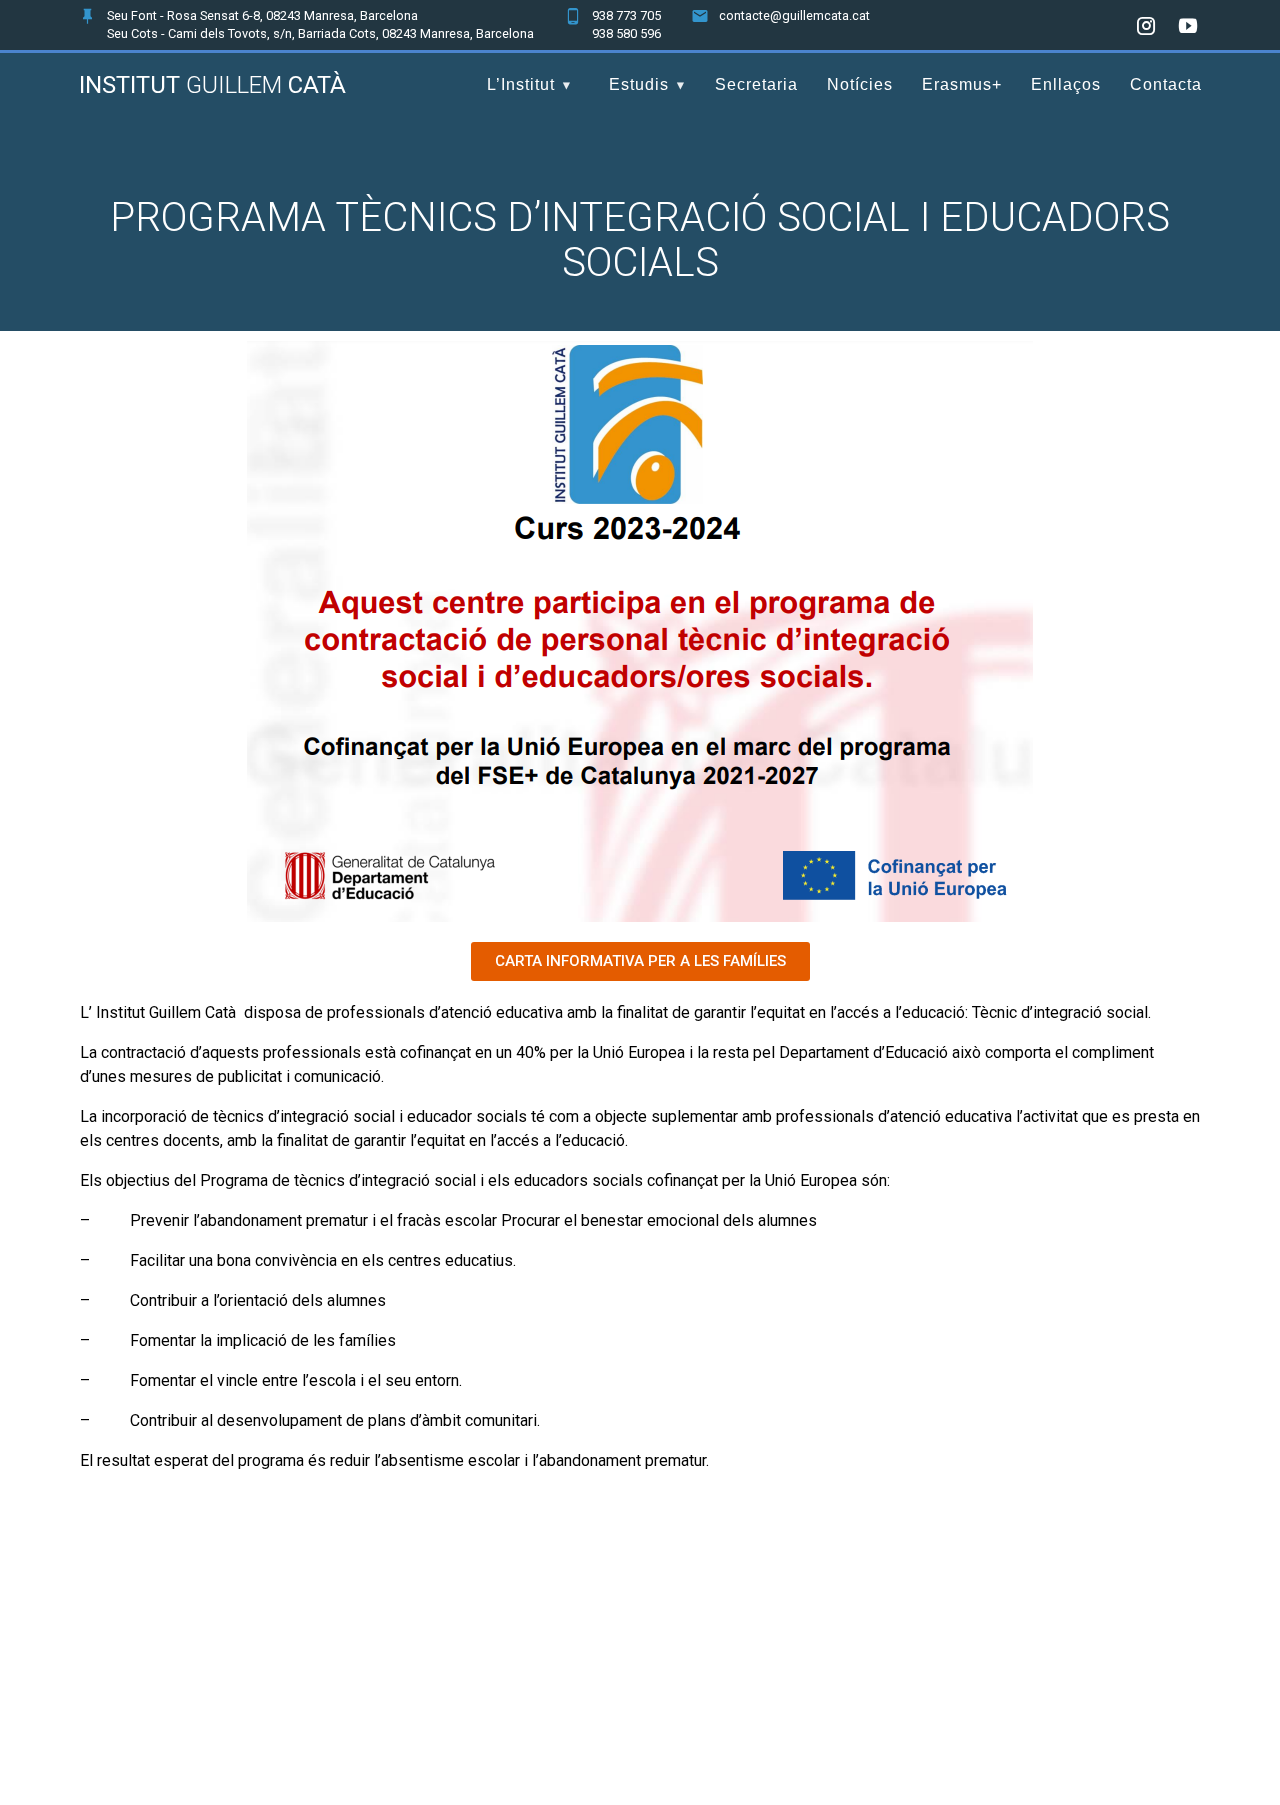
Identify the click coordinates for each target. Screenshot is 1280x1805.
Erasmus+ (962, 84)
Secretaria (756, 84)
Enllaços (1066, 84)
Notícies (860, 84)
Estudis (639, 84)
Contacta (1166, 84)
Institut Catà (212, 85)
